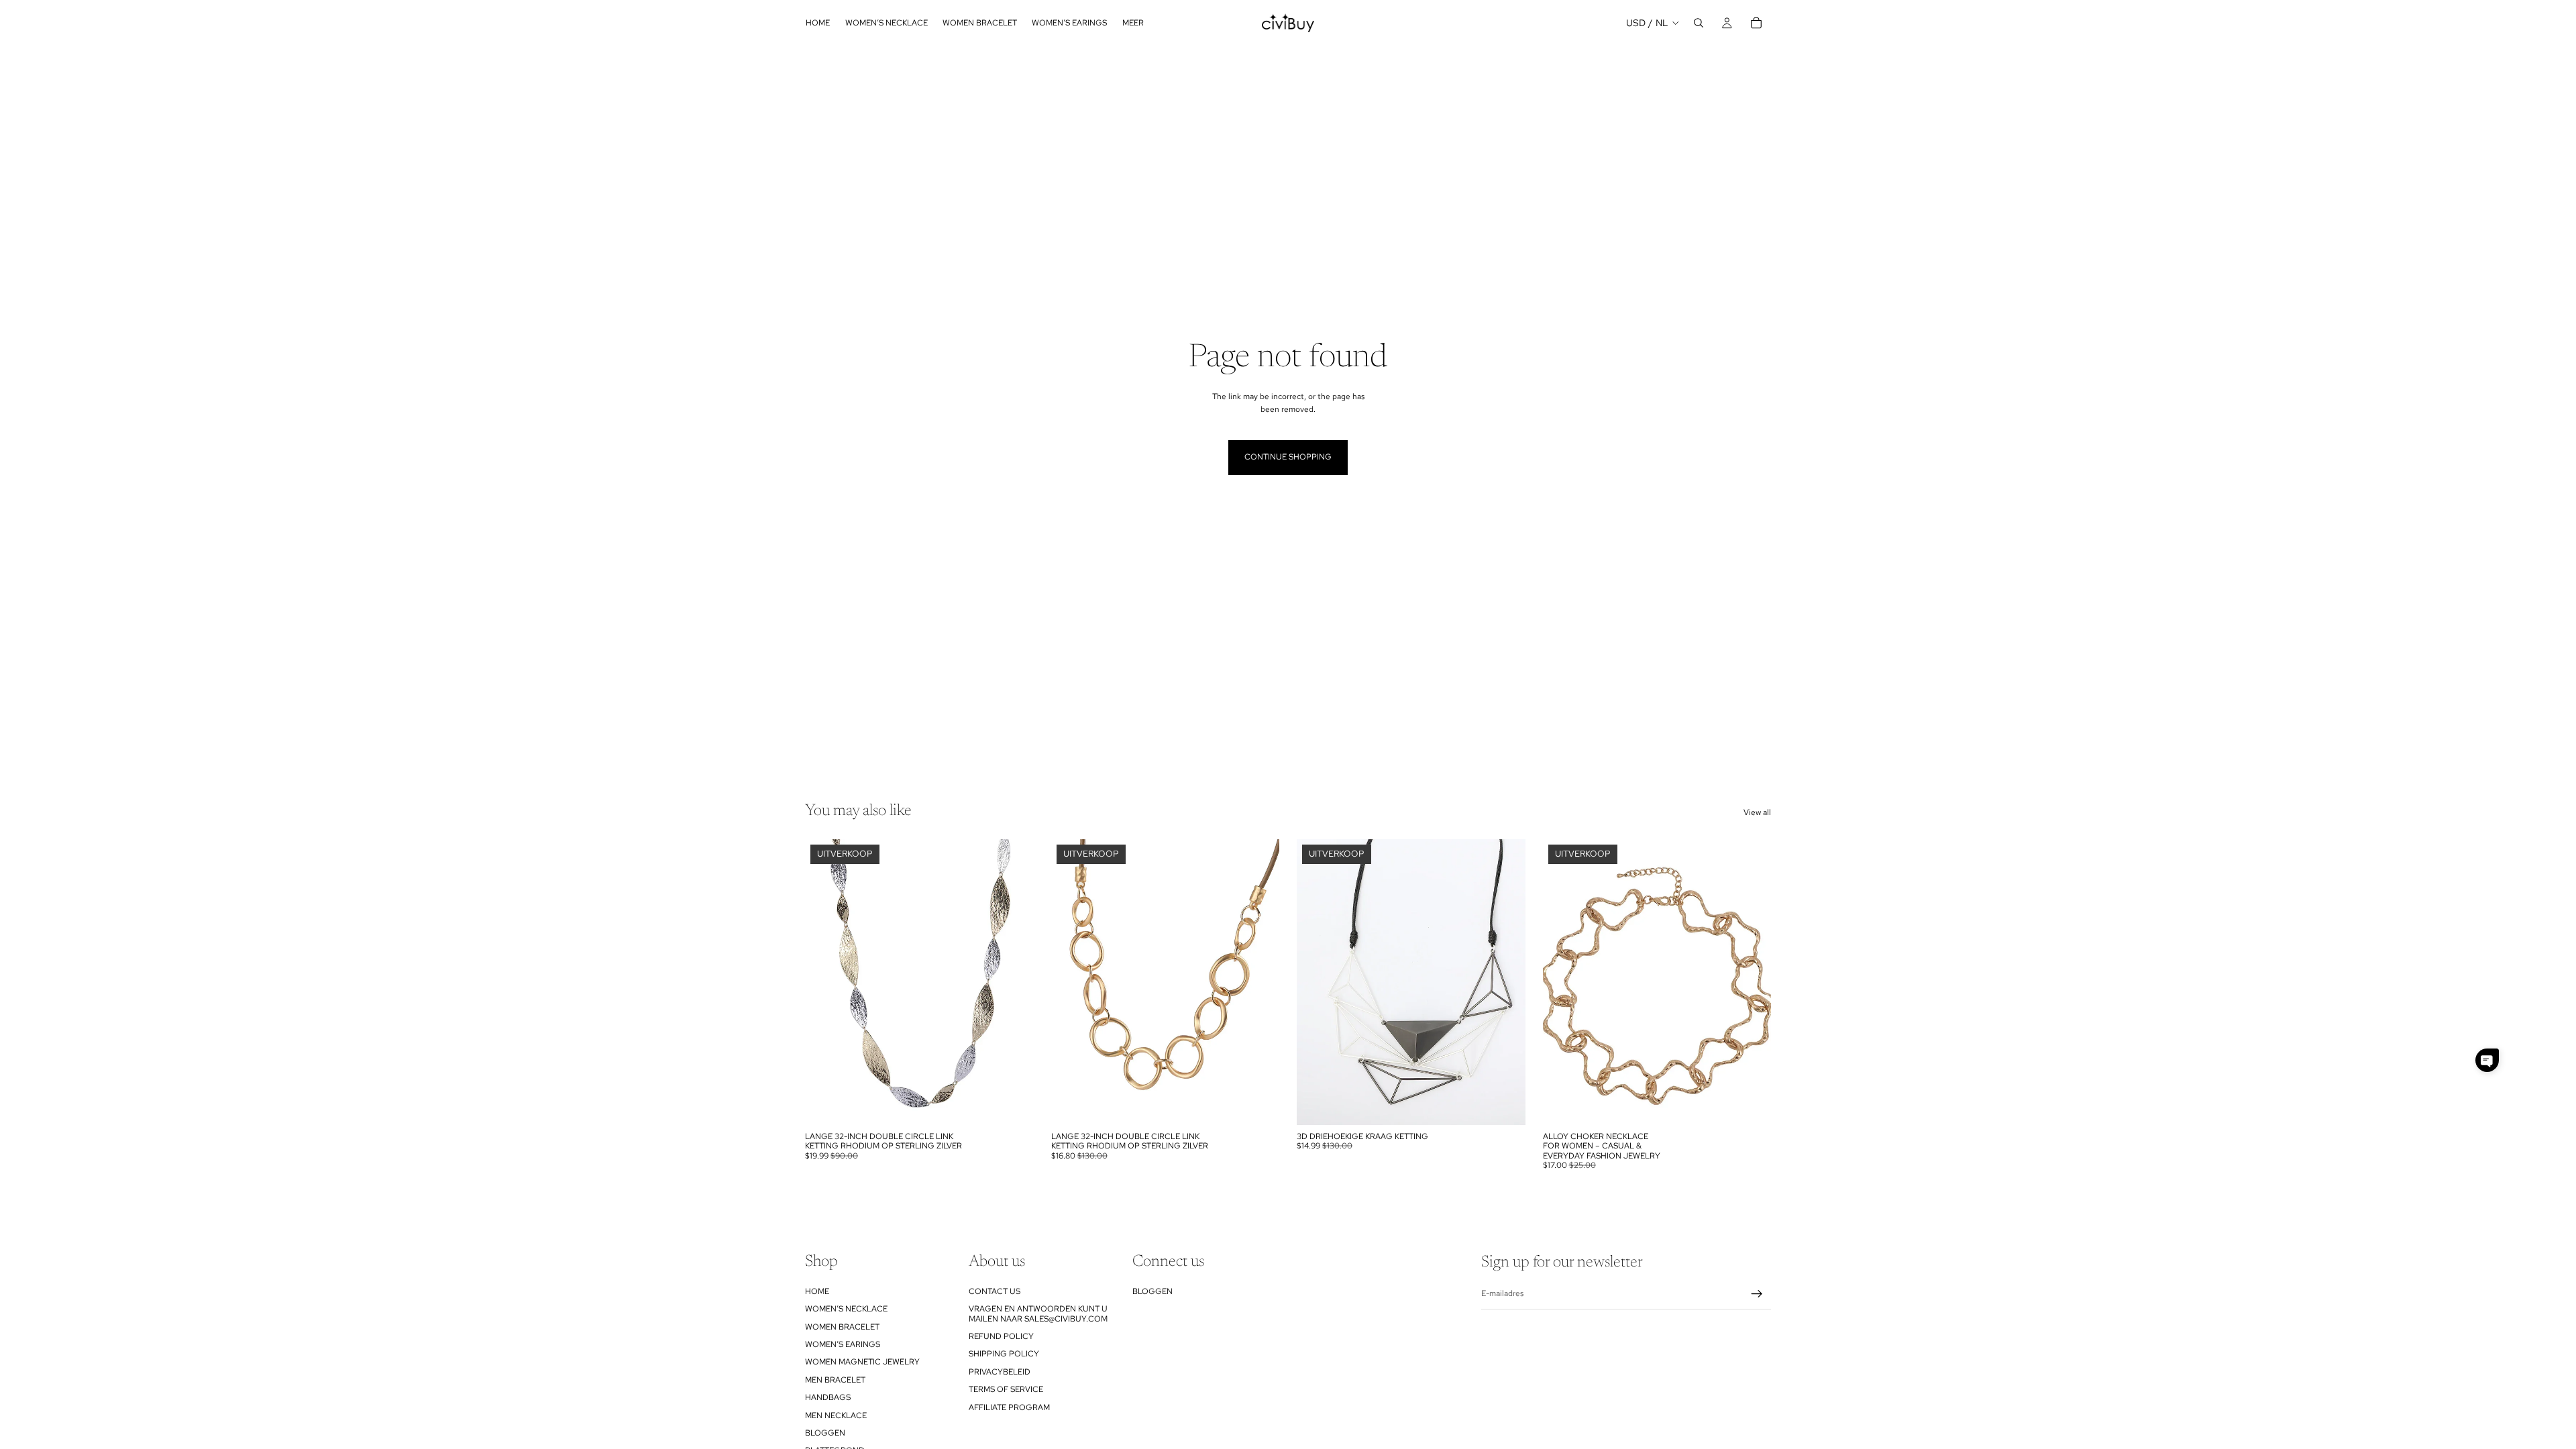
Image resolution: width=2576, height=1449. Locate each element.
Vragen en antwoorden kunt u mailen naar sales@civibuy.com (1038, 1313)
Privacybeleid (1000, 1371)
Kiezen (1024, 1104)
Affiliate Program (1009, 1407)
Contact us (995, 1291)
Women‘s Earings (843, 1344)
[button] (2487, 1060)
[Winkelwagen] (1756, 23)
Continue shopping (1288, 457)
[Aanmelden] (1757, 1294)
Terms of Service (1006, 1389)
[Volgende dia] (1014, 982)
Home (817, 1291)
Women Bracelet (842, 1326)
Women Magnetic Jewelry (862, 1362)
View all (1757, 812)
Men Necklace (836, 1415)
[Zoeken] (1699, 23)
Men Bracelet (835, 1379)
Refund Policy (1001, 1336)
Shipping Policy (1004, 1354)
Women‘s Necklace (846, 1309)
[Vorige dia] (825, 982)
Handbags (828, 1397)
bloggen (825, 1432)
